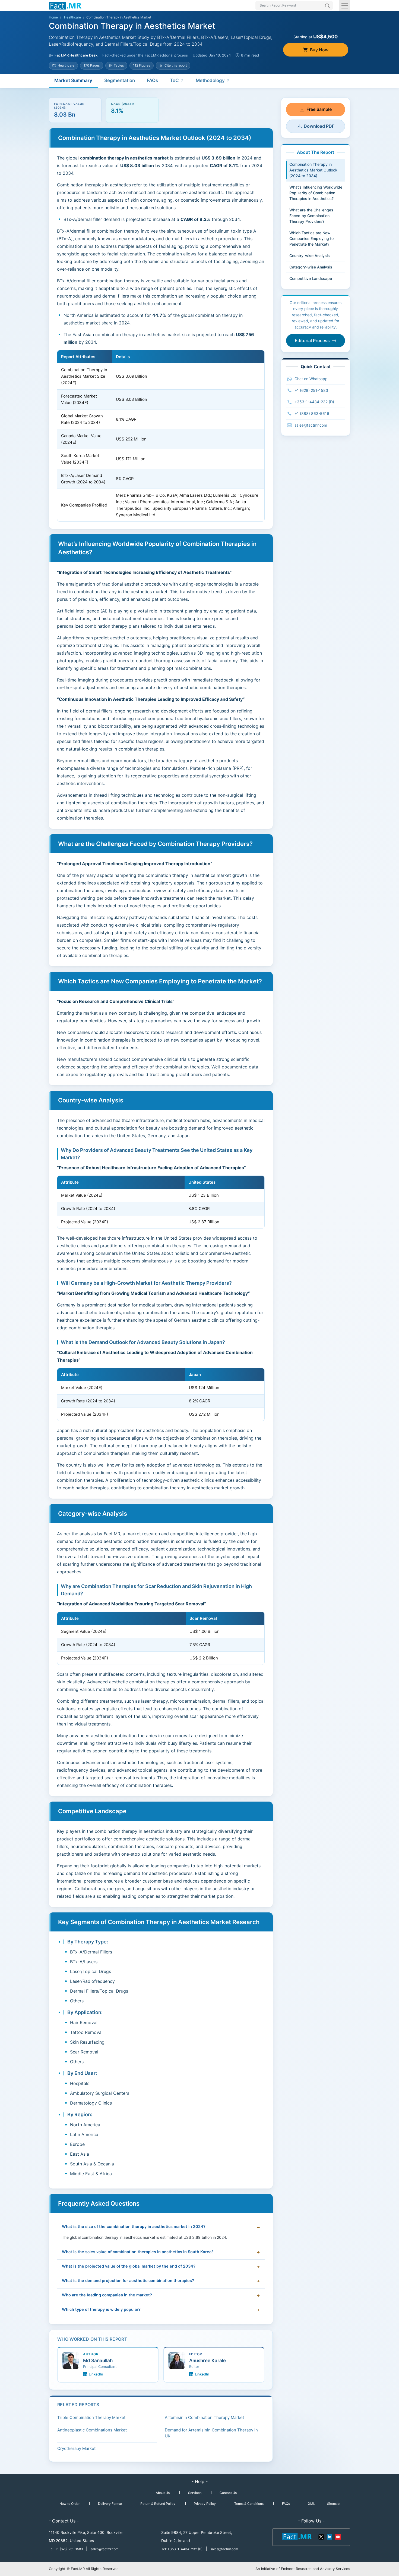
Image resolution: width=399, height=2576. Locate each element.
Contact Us (228, 2493)
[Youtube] (338, 2536)
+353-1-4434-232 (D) (314, 402)
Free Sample (319, 109)
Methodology (210, 80)
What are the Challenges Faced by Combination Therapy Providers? (311, 216)
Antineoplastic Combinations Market (92, 2430)
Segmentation (120, 80)
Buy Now (319, 50)
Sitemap (333, 2504)
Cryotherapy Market (76, 2448)
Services (195, 2493)
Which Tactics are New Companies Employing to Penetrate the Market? (311, 238)
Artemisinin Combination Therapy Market (204, 2417)
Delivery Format (110, 2504)
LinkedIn (96, 2374)
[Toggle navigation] (345, 5)
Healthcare (72, 17)
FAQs (152, 80)
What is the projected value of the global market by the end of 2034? (129, 2266)
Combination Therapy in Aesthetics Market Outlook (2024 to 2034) (313, 170)
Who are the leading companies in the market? (107, 2295)
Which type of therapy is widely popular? (101, 2309)
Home (53, 17)
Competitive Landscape (311, 278)
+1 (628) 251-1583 (311, 390)
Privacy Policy (205, 2504)
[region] (161, 436)
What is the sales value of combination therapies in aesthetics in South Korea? (138, 2252)
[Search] (327, 6)
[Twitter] (321, 2536)
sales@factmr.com (311, 425)
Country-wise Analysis (310, 256)
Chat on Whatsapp (311, 379)
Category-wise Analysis (311, 267)
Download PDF (319, 126)
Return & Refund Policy (158, 2504)
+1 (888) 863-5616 (312, 413)
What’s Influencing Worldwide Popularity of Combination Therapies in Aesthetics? (316, 193)
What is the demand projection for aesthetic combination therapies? (128, 2281)
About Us (163, 2493)
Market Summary (73, 80)
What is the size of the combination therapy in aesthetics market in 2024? (134, 2227)
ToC (174, 80)
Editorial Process (312, 340)
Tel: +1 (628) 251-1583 (66, 2549)
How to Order (69, 2504)
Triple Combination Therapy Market (91, 2417)
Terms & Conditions (249, 2504)
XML (312, 2504)
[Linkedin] (330, 2536)
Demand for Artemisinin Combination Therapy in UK (211, 2433)
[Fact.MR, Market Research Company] (65, 5)
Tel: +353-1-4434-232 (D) (182, 2549)
